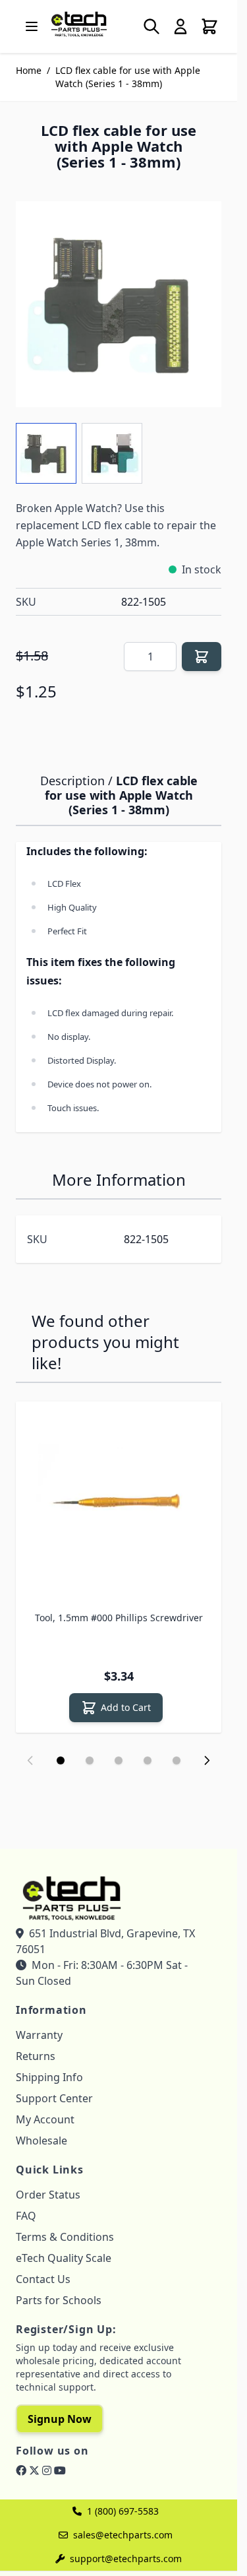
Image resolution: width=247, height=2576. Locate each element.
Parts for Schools (59, 2300)
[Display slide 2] (90, 1760)
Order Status (48, 2195)
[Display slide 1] (61, 1760)
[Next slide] (207, 1760)
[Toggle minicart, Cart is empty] (209, 26)
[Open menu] (32, 26)
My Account (45, 2119)
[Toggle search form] (151, 26)
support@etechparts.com (126, 2559)
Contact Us (43, 2279)
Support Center (54, 2098)
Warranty (39, 2035)
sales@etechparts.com (123, 2535)
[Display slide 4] (148, 1760)
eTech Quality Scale (64, 2258)
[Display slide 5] (177, 1760)
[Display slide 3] (119, 1760)
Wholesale (41, 2141)
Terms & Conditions (65, 2237)
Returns (36, 2056)
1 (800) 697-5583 (123, 2511)
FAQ (26, 2216)
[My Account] (180, 26)
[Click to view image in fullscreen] (119, 304)
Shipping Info (49, 2077)
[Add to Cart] (202, 657)
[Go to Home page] (79, 24)
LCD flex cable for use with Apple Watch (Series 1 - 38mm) (128, 77)
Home (29, 70)
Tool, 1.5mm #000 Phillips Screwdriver (119, 1618)
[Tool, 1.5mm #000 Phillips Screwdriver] (119, 1504)
